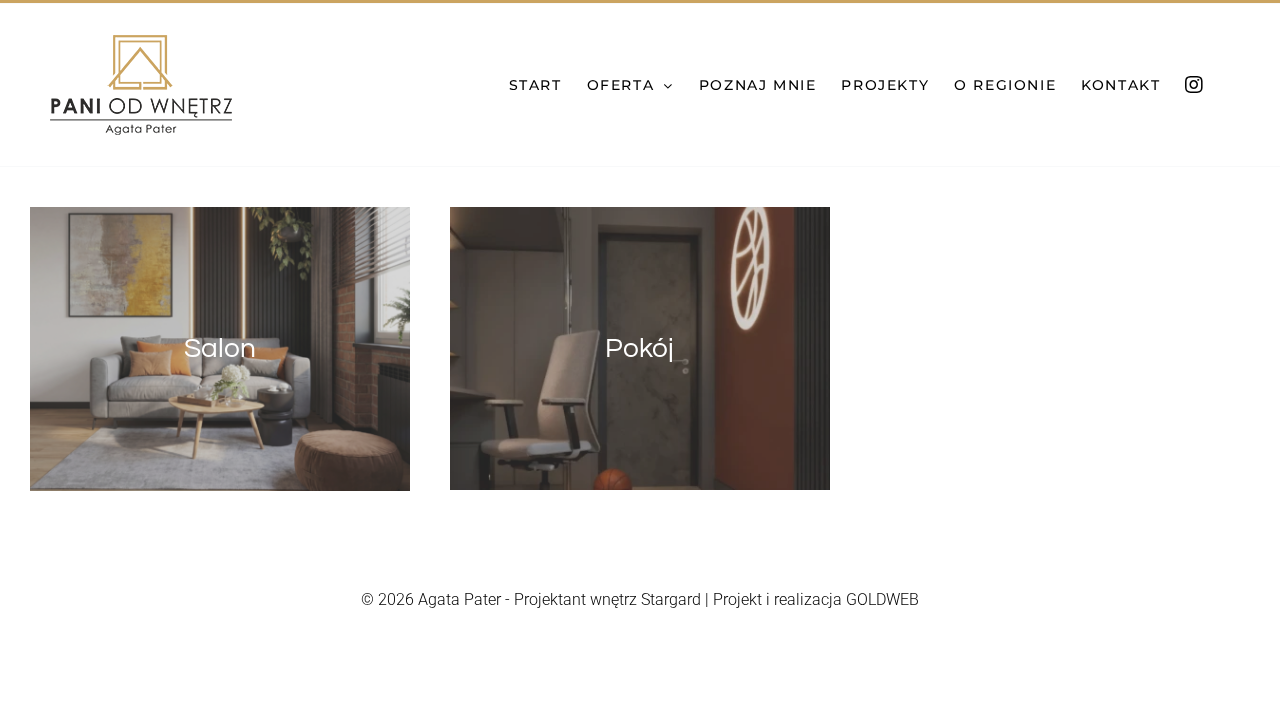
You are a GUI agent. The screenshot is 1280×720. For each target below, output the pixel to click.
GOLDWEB (882, 599)
